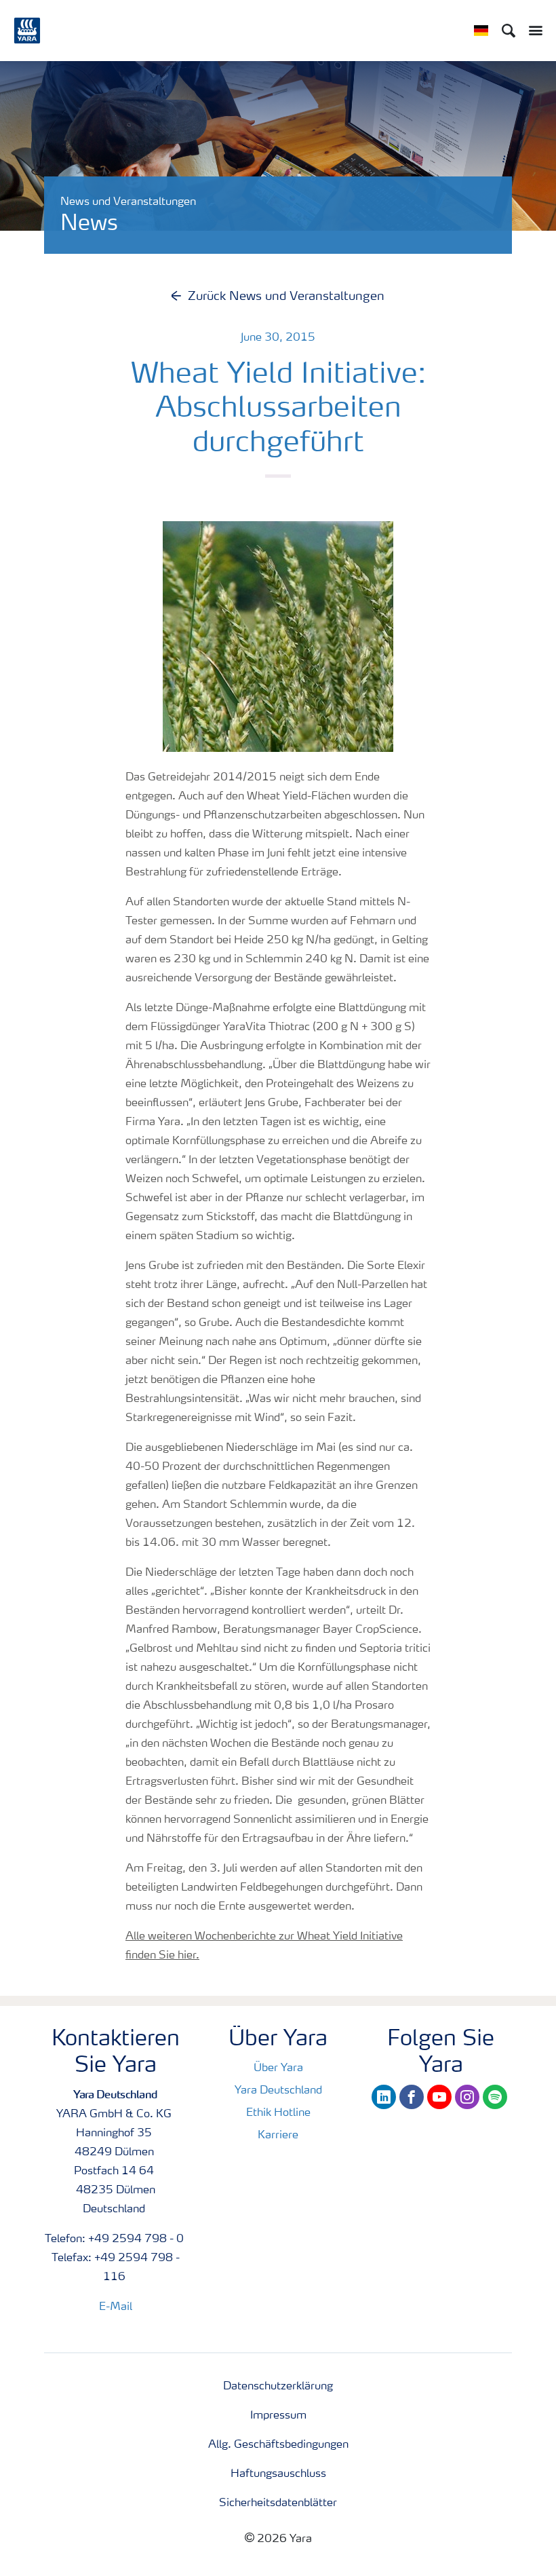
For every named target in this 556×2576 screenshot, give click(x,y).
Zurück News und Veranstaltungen (286, 297)
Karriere (278, 2136)
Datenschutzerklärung (278, 2387)
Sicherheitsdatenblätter (278, 2503)
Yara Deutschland (278, 2091)
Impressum (278, 2416)
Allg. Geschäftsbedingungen (278, 2445)
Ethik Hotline (278, 2113)
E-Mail (116, 2307)
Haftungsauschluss (278, 2474)
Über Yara (278, 2068)
